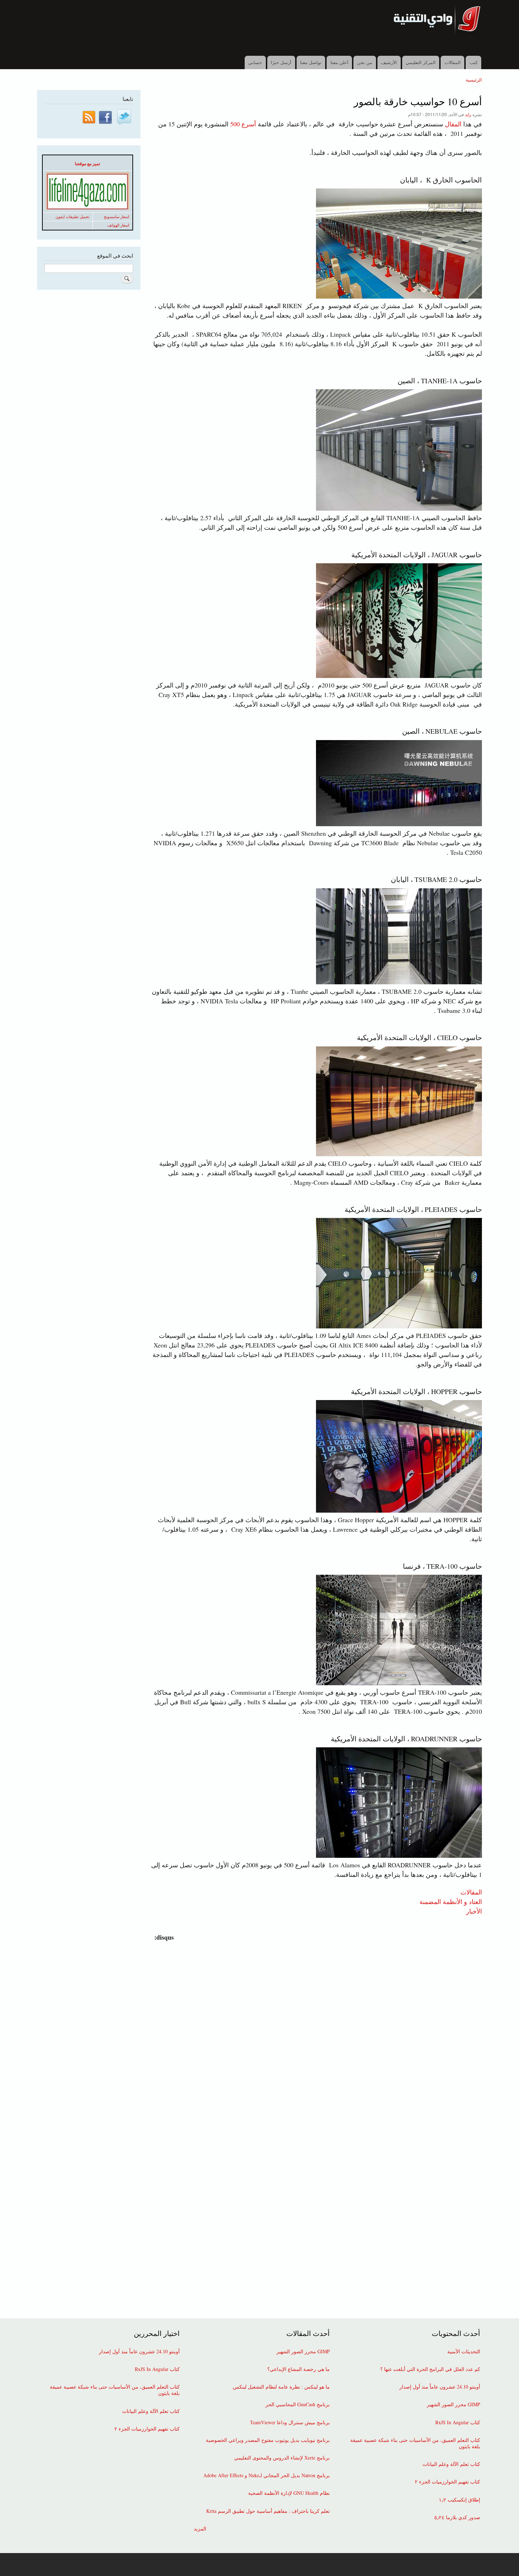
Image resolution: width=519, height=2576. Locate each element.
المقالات (453, 62)
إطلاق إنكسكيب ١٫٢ (460, 2500)
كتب (474, 62)
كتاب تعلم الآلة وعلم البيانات (451, 2464)
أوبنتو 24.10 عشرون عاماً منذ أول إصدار (440, 2387)
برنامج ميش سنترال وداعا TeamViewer (290, 2422)
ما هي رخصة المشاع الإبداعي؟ (299, 2369)
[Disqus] (315, 2030)
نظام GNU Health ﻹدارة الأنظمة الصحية (289, 2493)
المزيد (200, 2529)
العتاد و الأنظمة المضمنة (451, 1901)
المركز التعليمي (421, 62)
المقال (453, 124)
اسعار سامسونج (117, 217)
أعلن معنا (339, 62)
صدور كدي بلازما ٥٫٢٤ (457, 2517)
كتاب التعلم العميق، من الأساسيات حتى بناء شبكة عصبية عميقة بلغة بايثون (415, 2443)
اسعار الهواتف (118, 225)
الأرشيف (389, 62)
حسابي (255, 62)
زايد (468, 114)
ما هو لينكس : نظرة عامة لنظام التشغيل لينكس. (281, 2387)
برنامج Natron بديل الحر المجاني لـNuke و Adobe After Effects (267, 2475)
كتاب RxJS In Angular (458, 2422)
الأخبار (474, 1911)
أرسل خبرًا (281, 62)
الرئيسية (474, 80)
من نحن (365, 62)
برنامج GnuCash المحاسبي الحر (298, 2404)
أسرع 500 (244, 124)
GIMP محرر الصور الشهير (454, 2404)
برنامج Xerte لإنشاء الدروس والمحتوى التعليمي (282, 2458)
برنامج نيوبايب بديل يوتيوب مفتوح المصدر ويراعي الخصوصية (268, 2440)
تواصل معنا (311, 62)
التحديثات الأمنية (464, 2352)
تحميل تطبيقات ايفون (72, 217)
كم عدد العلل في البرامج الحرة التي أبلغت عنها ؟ (430, 2369)
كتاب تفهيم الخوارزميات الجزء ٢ (448, 2482)
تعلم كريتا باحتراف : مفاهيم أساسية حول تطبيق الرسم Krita (268, 2511)
